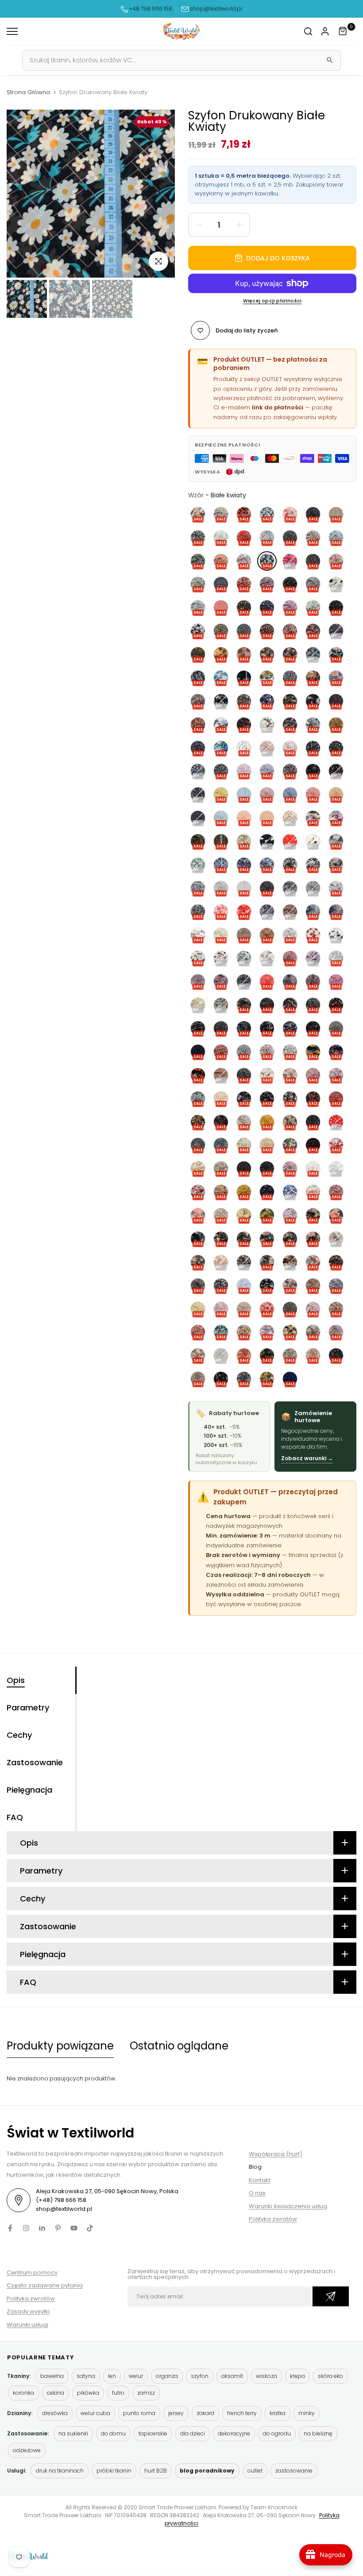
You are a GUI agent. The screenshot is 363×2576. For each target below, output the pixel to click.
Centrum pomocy (32, 2273)
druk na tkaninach (60, 2471)
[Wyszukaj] (330, 60)
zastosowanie (294, 2471)
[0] (343, 31)
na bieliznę (318, 2433)
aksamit (232, 2376)
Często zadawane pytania (45, 2285)
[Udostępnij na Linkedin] (42, 2228)
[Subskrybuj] (331, 2296)
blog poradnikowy (207, 2471)
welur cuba (95, 2413)
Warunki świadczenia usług (288, 2206)
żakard (205, 2413)
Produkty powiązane (60, 2046)
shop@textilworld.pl (216, 9)
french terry (242, 2413)
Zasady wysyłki (28, 2311)
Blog (255, 2167)
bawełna (52, 2376)
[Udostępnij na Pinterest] (58, 2228)
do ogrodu (277, 2433)
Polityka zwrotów (273, 2219)
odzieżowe (27, 2450)
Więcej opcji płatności (272, 301)
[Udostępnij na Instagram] (26, 2228)
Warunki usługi (27, 2325)
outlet (255, 2471)
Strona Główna (28, 92)
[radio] (198, 514)
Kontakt (260, 2180)
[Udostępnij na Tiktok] (90, 2228)
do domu (113, 2433)
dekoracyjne (234, 2433)
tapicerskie (153, 2433)
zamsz (146, 2393)
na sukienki (73, 2433)
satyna (86, 2376)
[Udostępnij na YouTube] (74, 2228)
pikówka (88, 2393)
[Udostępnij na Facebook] (10, 2228)
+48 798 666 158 (150, 9)
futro (118, 2393)
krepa (297, 2376)
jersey (176, 2413)
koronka (23, 2393)
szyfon (200, 2376)
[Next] (158, 193)
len (112, 2376)
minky (307, 2413)
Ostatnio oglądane (179, 2046)
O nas (257, 2193)
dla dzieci (193, 2433)
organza (167, 2376)
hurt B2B (156, 2471)
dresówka (55, 2413)
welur (136, 2376)
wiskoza (266, 2376)
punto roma (139, 2413)
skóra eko (330, 2376)
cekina (56, 2393)
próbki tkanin (114, 2471)
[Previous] (23, 193)
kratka (278, 2413)
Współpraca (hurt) (276, 2154)
